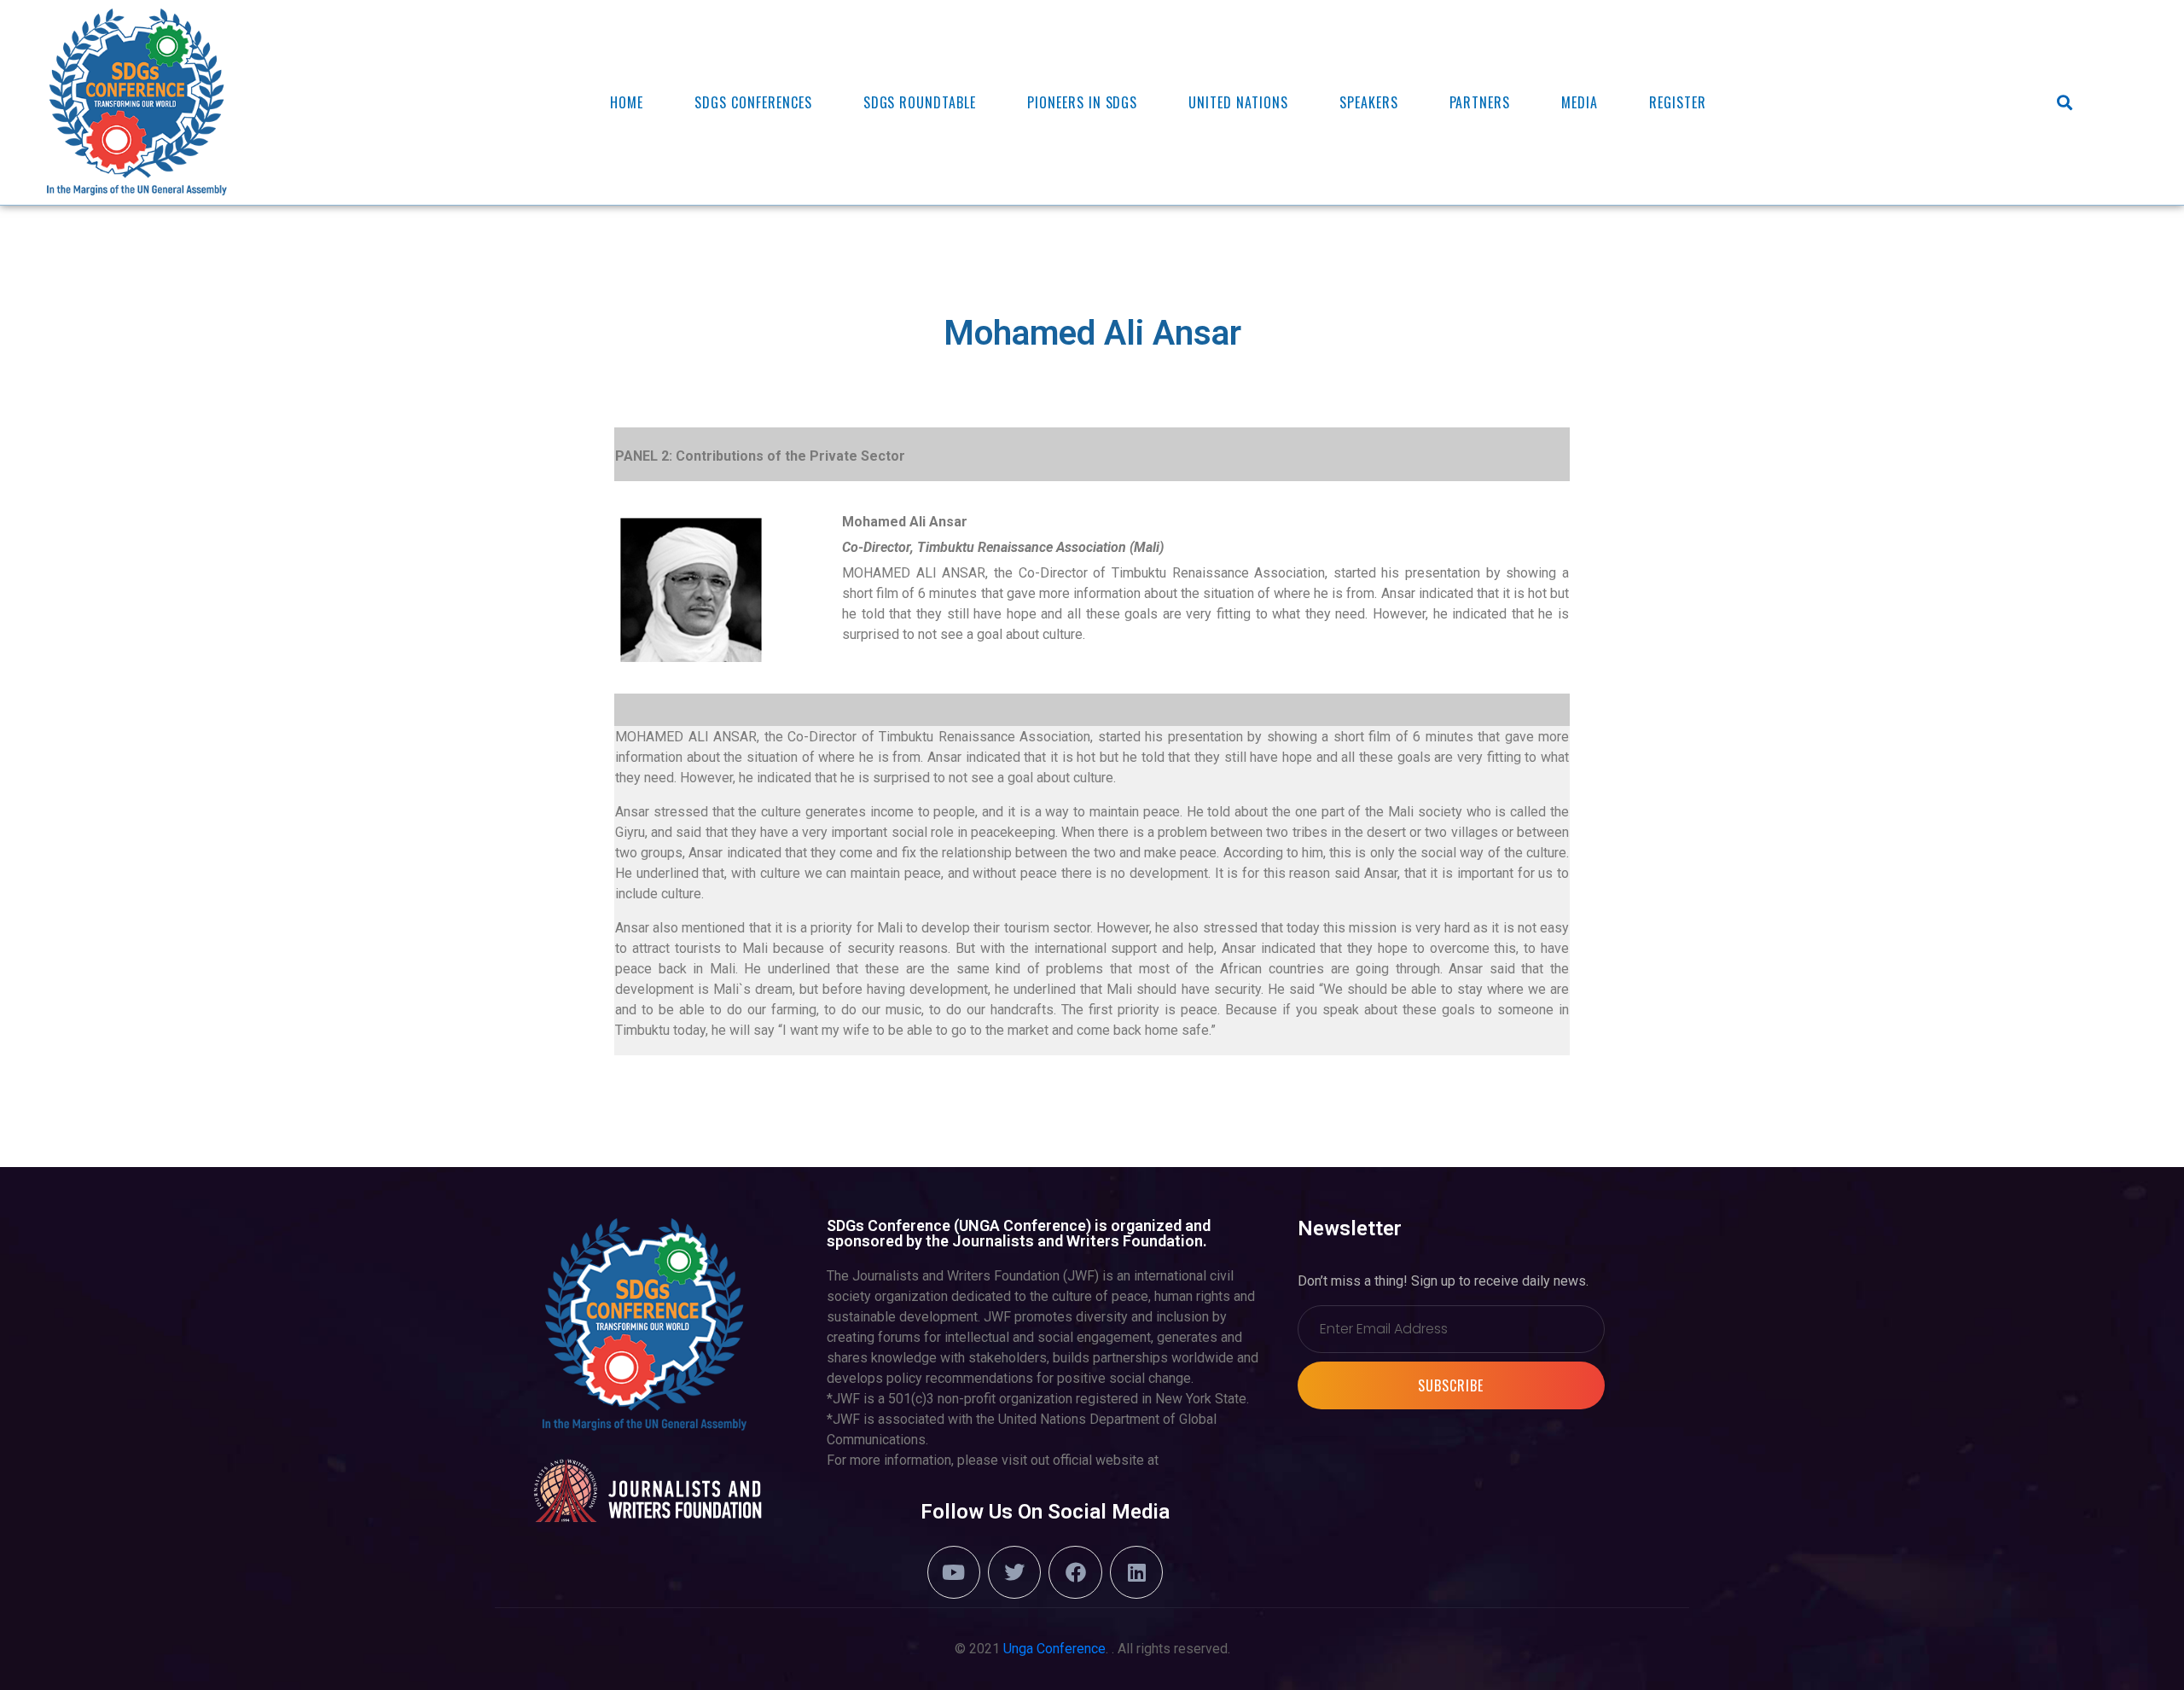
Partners (1480, 102)
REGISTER (1678, 102)
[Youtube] (954, 1572)
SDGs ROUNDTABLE (920, 102)
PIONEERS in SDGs (1082, 102)
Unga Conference (1054, 1649)
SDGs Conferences (753, 102)
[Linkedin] (1136, 1572)
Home (627, 102)
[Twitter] (1014, 1572)
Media (1580, 102)
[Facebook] (1075, 1572)
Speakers (1369, 102)
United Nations (1238, 102)
